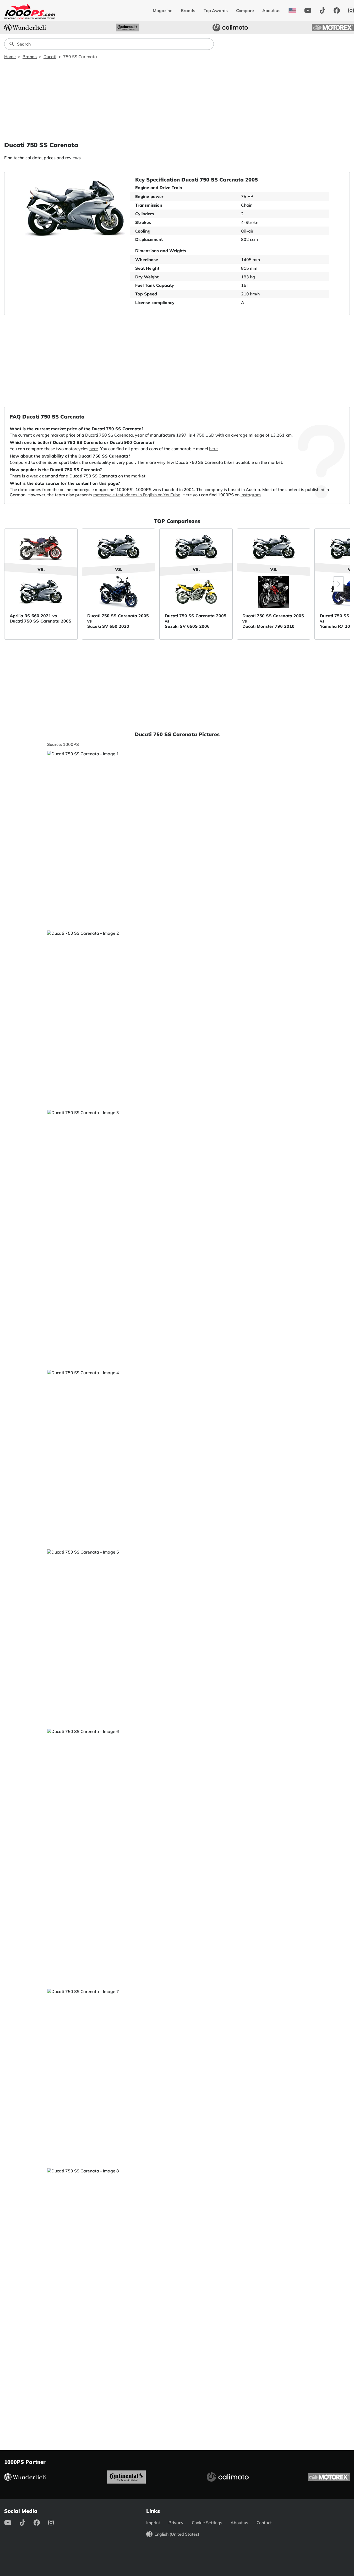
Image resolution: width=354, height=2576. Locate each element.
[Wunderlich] (25, 27)
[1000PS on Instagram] (55, 2523)
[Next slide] (339, 584)
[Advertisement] (177, 100)
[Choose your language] (292, 10)
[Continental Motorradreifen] (128, 27)
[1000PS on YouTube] (308, 10)
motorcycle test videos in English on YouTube (137, 495)
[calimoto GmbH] (230, 27)
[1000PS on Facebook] (337, 10)
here (94, 449)
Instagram (251, 495)
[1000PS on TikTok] (322, 10)
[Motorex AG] (333, 27)
